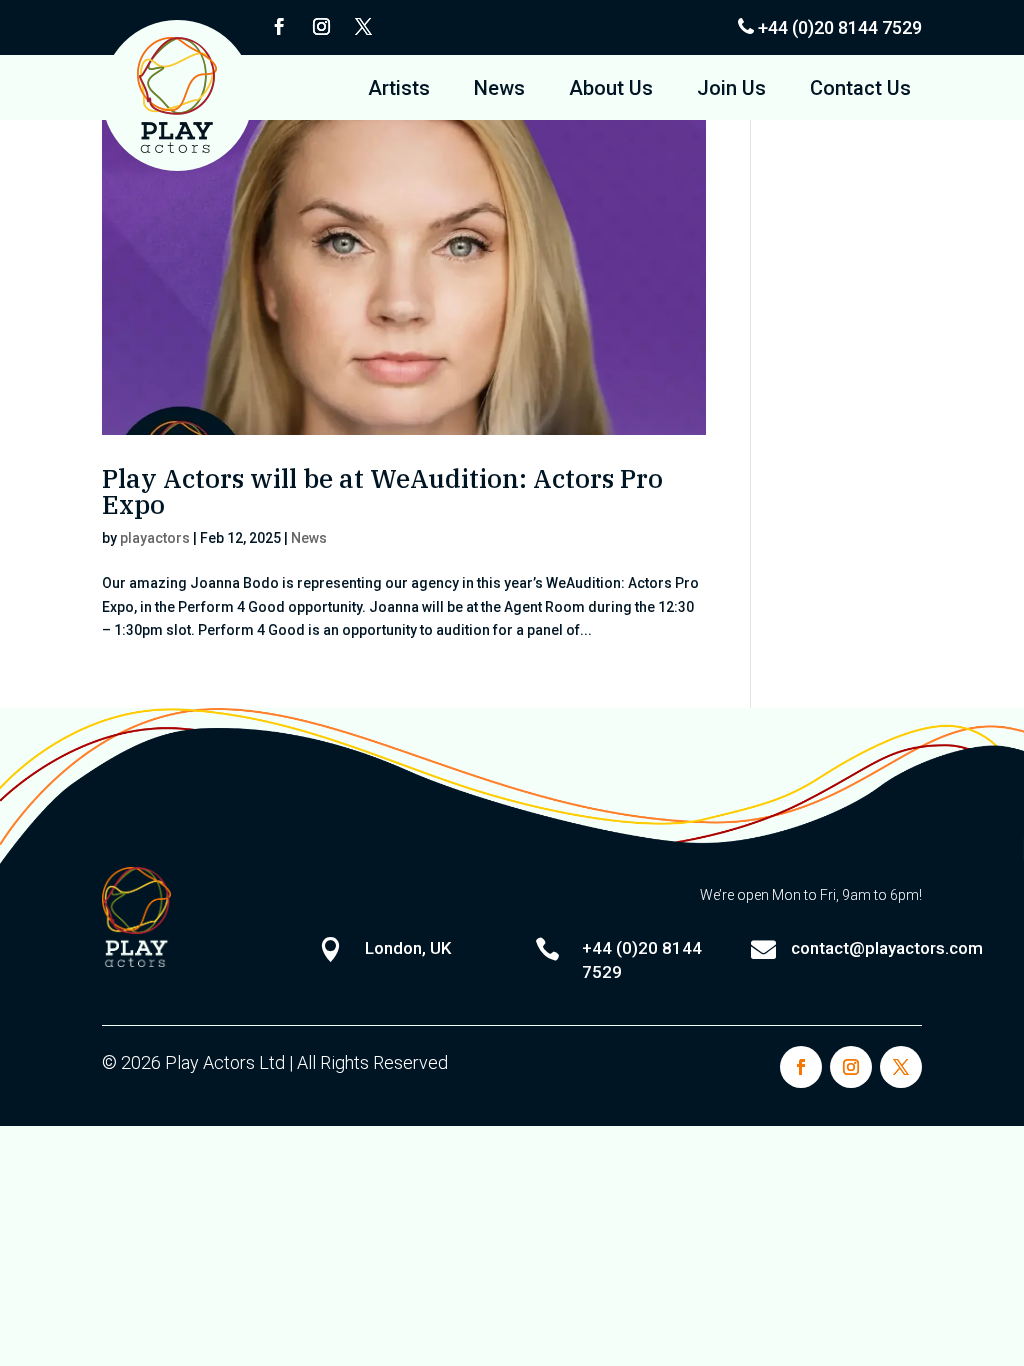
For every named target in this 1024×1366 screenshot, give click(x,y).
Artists (399, 90)
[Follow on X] (363, 27)
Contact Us (860, 90)
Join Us (731, 90)
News (499, 90)
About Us (611, 90)
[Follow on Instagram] (321, 27)
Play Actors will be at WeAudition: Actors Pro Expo (382, 491)
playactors (155, 538)
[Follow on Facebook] (279, 27)
